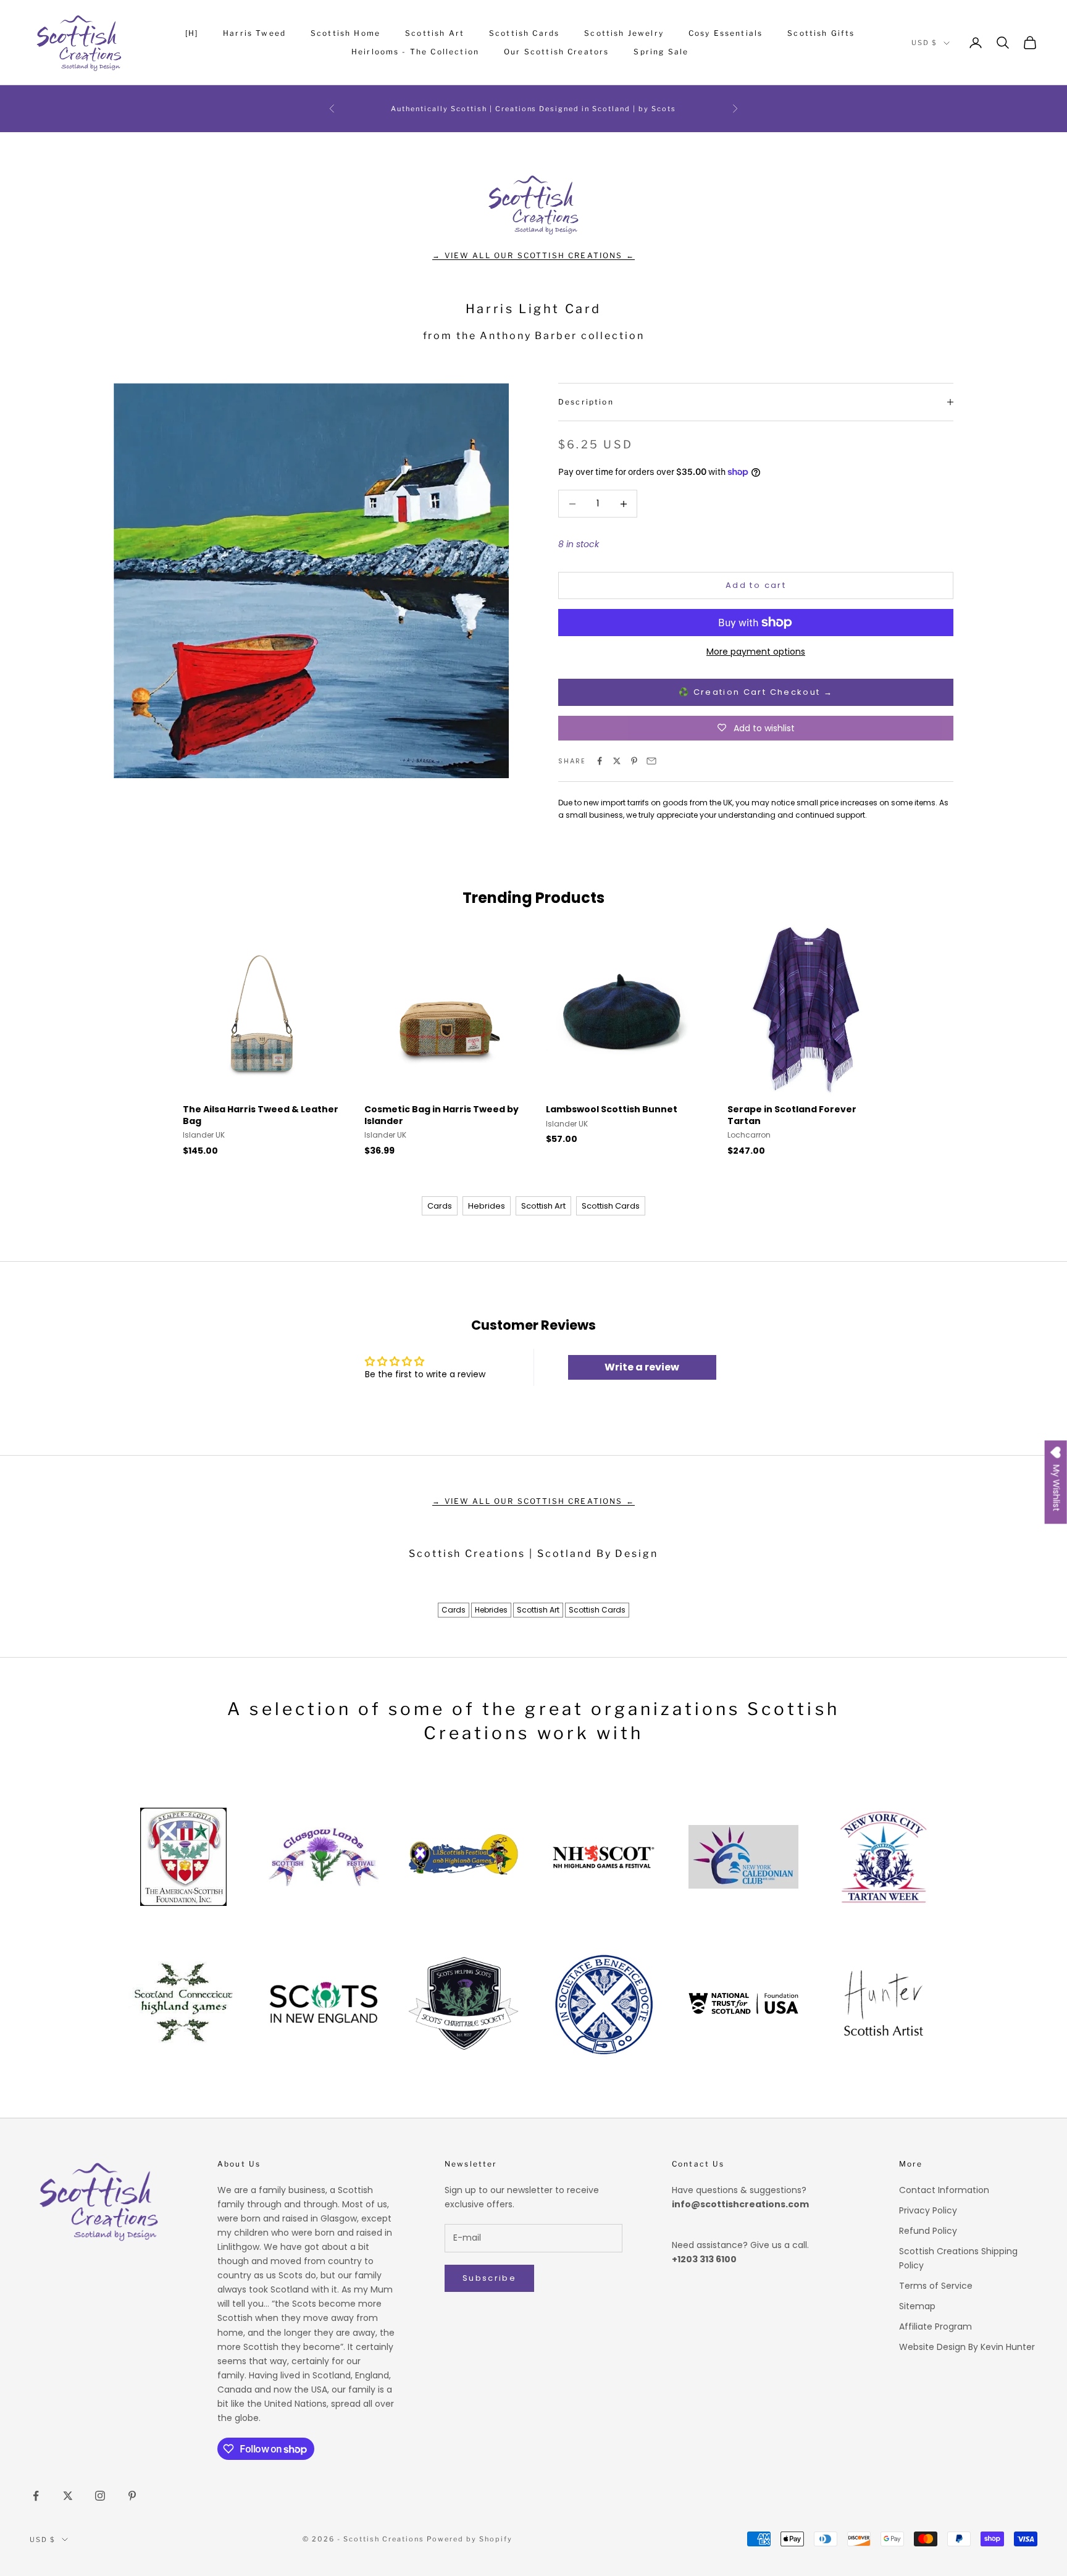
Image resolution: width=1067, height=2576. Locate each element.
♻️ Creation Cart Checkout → (756, 692)
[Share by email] (651, 761)
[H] (192, 33)
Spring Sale (661, 52)
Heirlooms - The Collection (415, 52)
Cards (440, 1206)
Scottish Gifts (821, 33)
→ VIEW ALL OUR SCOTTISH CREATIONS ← (533, 255)
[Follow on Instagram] (100, 2496)
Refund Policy (928, 2231)
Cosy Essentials (726, 33)
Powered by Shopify (470, 2539)
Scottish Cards (524, 33)
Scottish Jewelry (624, 33)
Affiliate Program (935, 2326)
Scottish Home (345, 33)
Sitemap (917, 2306)
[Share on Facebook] (600, 761)
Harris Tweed (254, 33)
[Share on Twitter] (617, 761)
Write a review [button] (642, 1367)
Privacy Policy (928, 2210)
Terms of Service (936, 2286)
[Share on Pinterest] (634, 761)
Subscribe (489, 2278)
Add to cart (756, 585)
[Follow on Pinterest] (132, 2496)
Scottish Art (435, 33)
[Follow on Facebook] (36, 2496)
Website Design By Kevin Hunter (967, 2347)
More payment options (756, 652)
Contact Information (944, 2190)
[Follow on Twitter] (68, 2496)
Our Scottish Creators (556, 52)
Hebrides (487, 1206)
